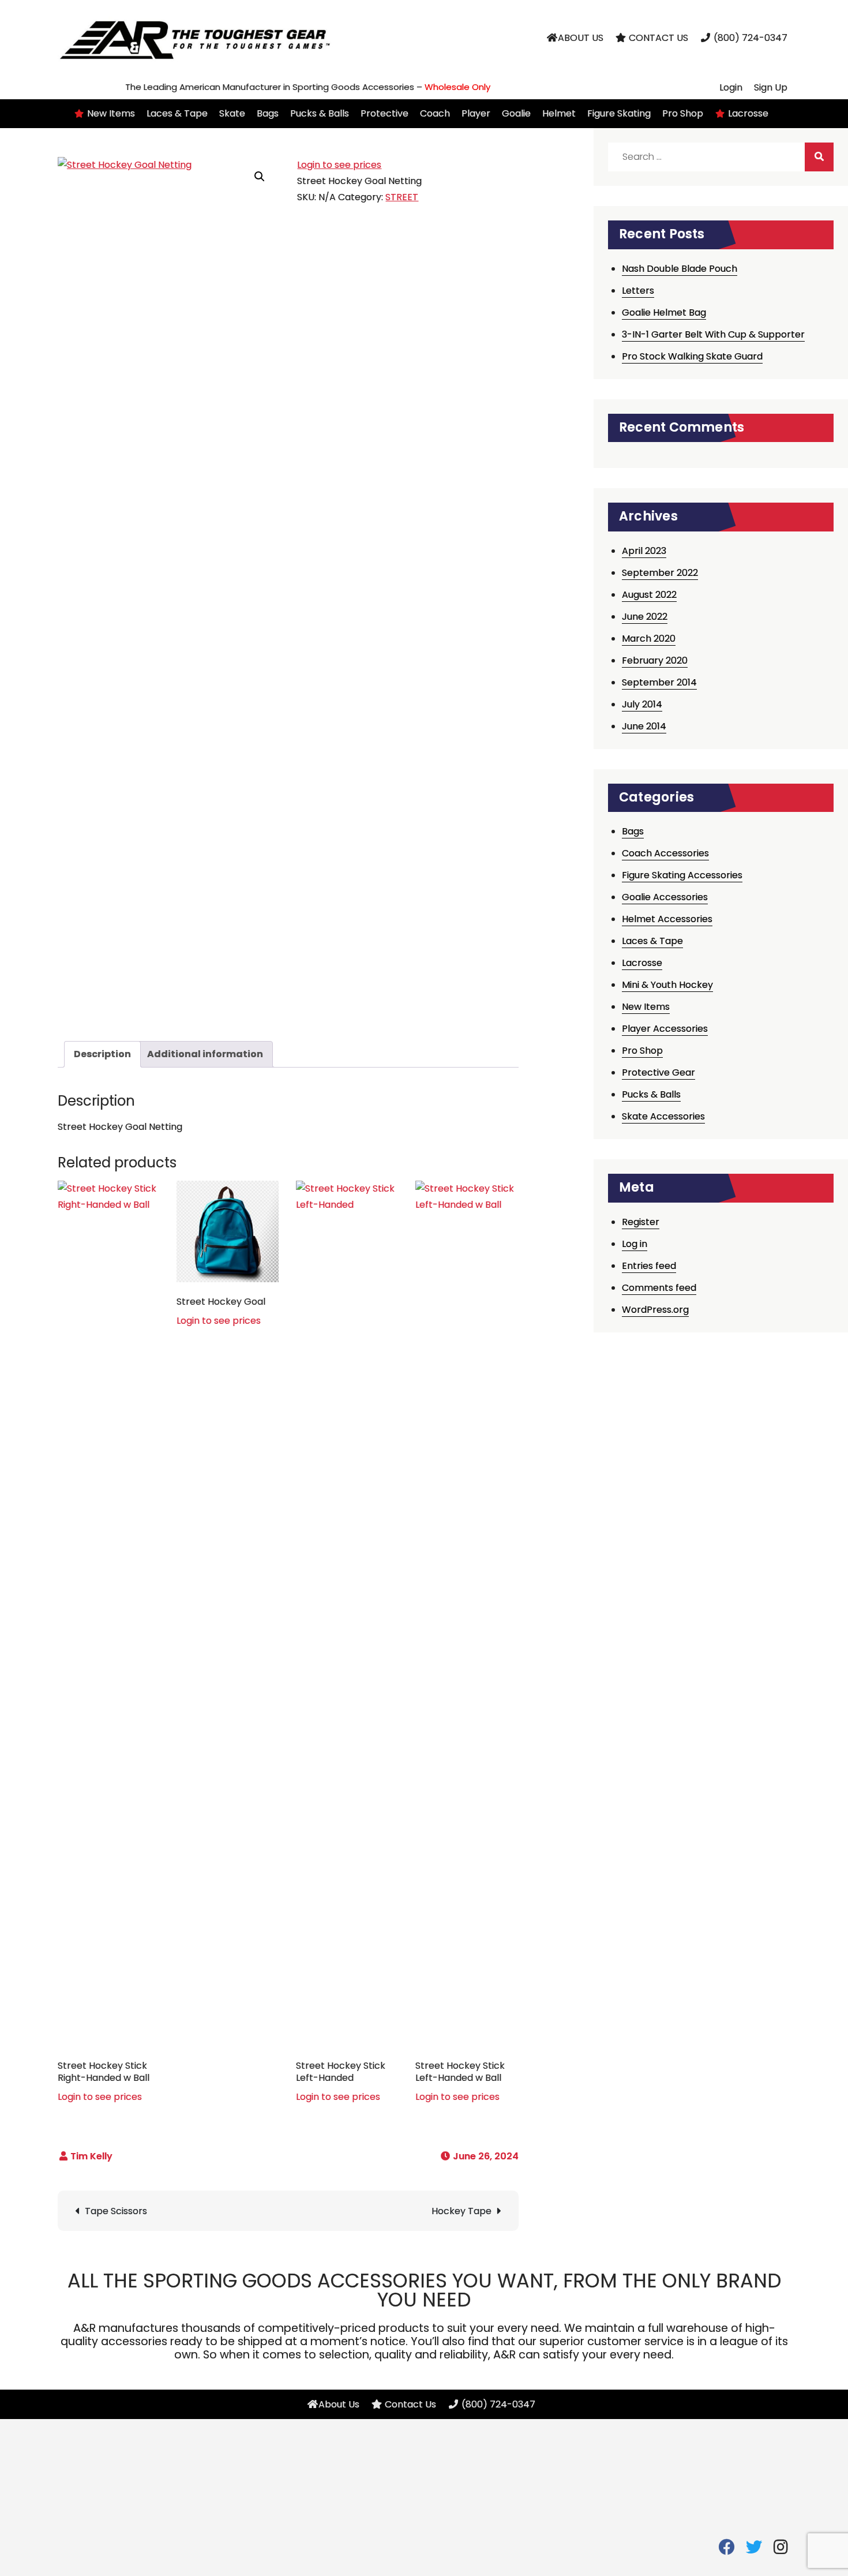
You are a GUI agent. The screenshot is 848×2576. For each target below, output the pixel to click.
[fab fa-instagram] (781, 2550)
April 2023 (644, 551)
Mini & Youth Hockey (667, 985)
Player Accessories (665, 1029)
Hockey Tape (461, 2211)
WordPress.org (655, 1310)
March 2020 (649, 639)
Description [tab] (102, 1054)
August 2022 (649, 595)
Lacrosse (642, 963)
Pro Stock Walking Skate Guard (692, 356)
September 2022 (660, 573)
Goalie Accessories (665, 897)
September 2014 (659, 682)
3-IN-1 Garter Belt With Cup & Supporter (713, 334)
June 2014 (644, 726)
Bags (633, 831)
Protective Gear (658, 1072)
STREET (402, 197)
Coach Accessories (665, 853)
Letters (638, 291)
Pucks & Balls (651, 1094)
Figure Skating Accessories (682, 875)
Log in (635, 1244)
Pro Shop (642, 1051)
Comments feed (659, 1288)
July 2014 (642, 704)
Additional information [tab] (205, 1054)
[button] (260, 177)
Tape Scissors (116, 2211)
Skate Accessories (663, 1116)
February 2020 (655, 660)
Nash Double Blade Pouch (680, 269)
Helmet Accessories (667, 919)
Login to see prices (339, 165)
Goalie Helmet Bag (664, 312)
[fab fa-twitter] (754, 2550)
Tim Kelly (91, 2156)
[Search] (819, 157)
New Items (646, 1007)
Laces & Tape (652, 941)
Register (641, 1222)
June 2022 (645, 617)
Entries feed (649, 1266)
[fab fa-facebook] (727, 2550)
